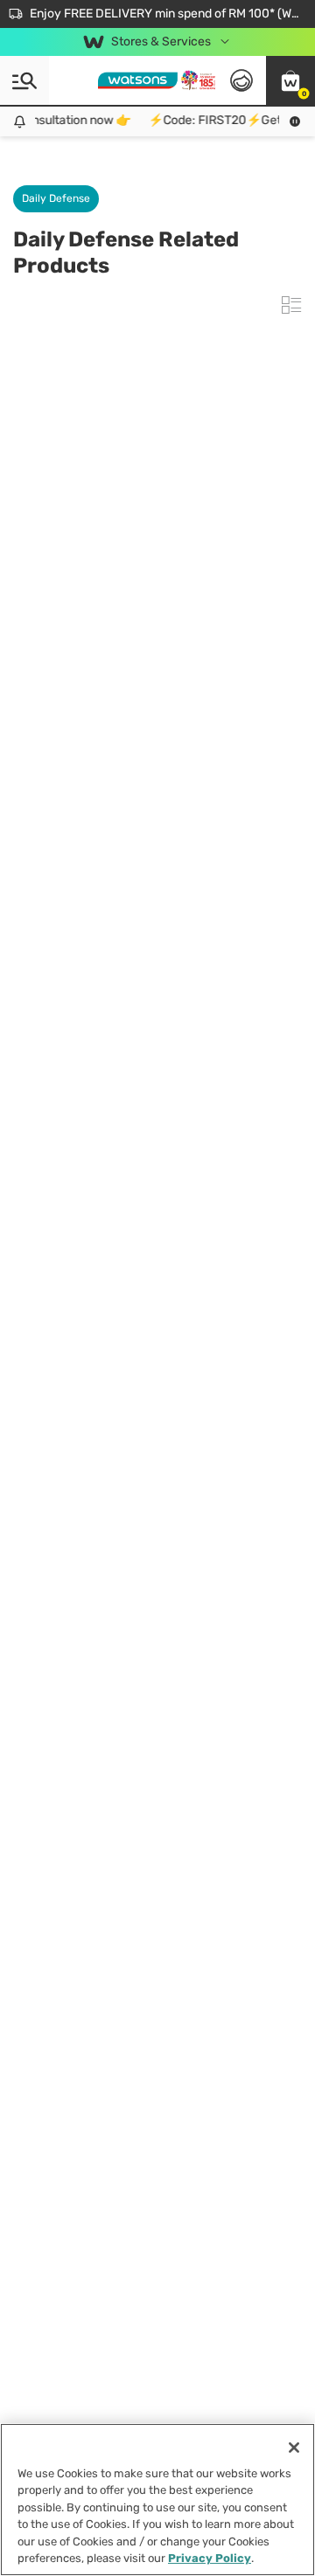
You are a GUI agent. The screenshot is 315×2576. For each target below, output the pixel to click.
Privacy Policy (210, 2558)
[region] (157, 2500)
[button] (290, 80)
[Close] (294, 2448)
